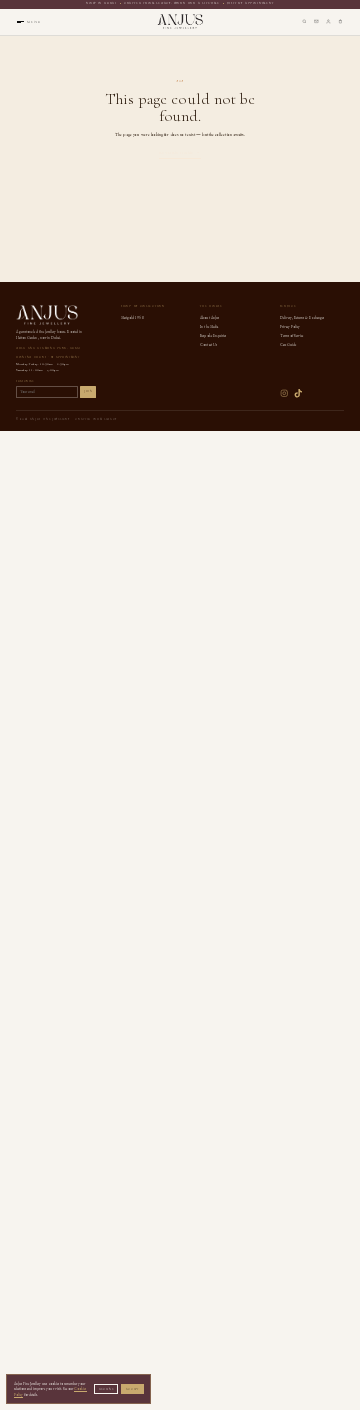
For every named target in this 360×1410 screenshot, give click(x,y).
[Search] (304, 21)
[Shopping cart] (340, 21)
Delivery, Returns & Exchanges (302, 317)
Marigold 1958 (132, 317)
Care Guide (288, 344)
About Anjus (209, 317)
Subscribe (25, 381)
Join (88, 391)
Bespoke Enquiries (213, 335)
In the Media (208, 326)
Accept (132, 1389)
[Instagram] (284, 393)
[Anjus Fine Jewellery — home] (180, 21)
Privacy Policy (290, 326)
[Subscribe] (316, 21)
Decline (106, 1389)
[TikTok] (298, 393)
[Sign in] (328, 21)
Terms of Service (292, 335)
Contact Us (208, 344)
